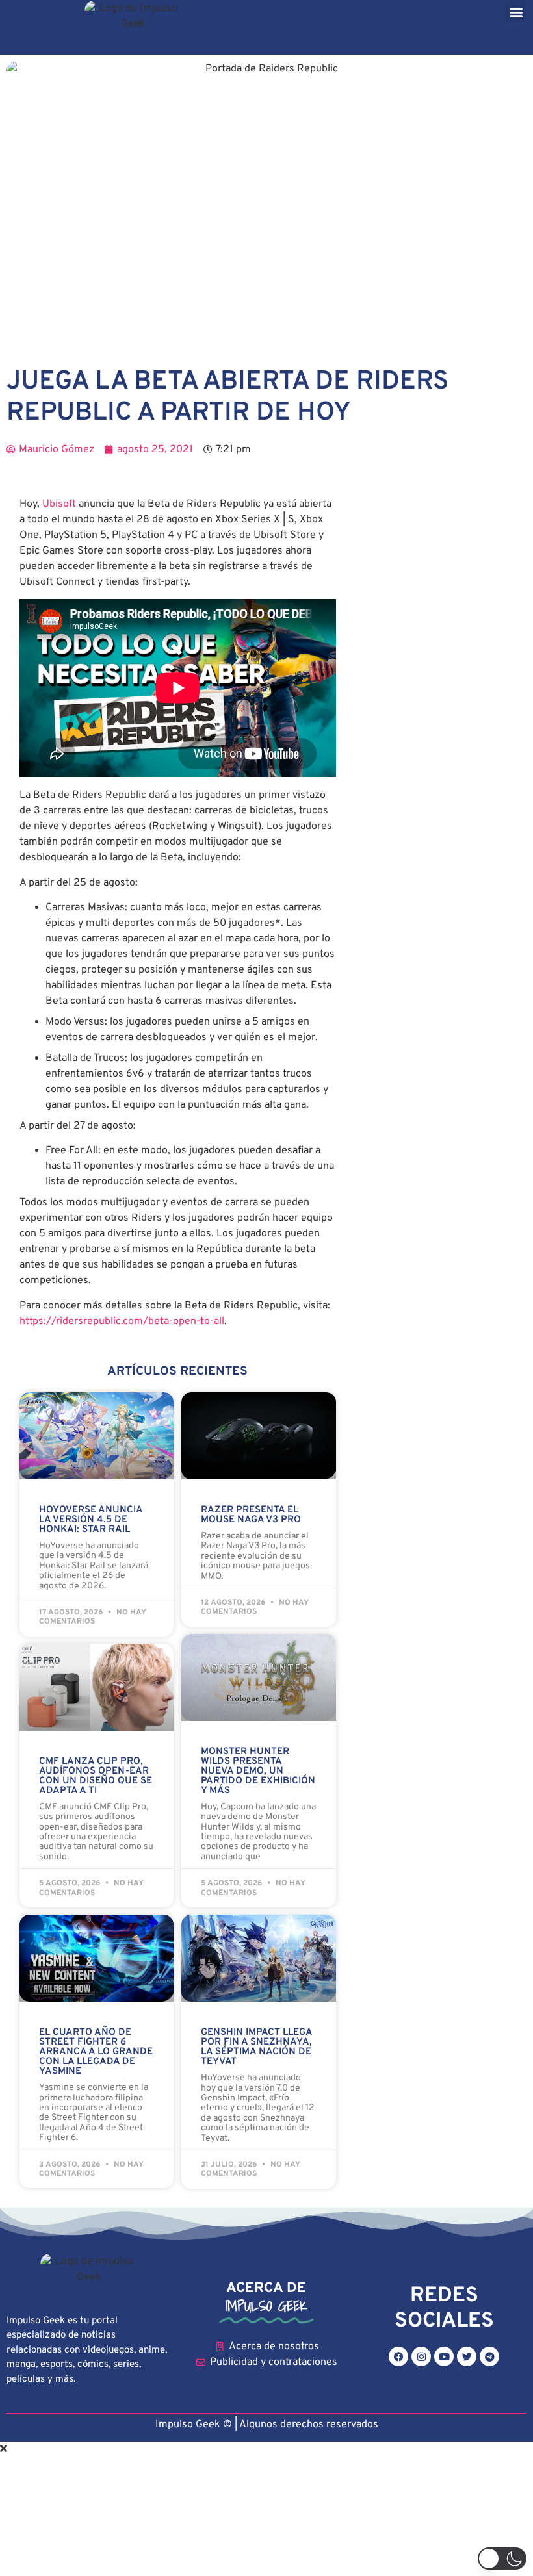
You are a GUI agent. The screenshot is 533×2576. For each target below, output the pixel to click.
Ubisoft (59, 504)
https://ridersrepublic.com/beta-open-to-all (122, 1321)
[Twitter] (467, 2356)
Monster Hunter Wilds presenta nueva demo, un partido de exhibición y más (258, 1771)
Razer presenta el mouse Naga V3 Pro (251, 1515)
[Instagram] (421, 2356)
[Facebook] (398, 2356)
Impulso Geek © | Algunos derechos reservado (264, 2425)
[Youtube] (444, 2356)
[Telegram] (489, 2356)
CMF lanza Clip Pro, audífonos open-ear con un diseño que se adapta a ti (96, 1776)
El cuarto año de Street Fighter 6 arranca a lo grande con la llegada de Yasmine (96, 2052)
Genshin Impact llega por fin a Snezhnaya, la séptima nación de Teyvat (256, 2047)
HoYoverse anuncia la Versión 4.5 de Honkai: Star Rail (91, 1520)
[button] (516, 11)
